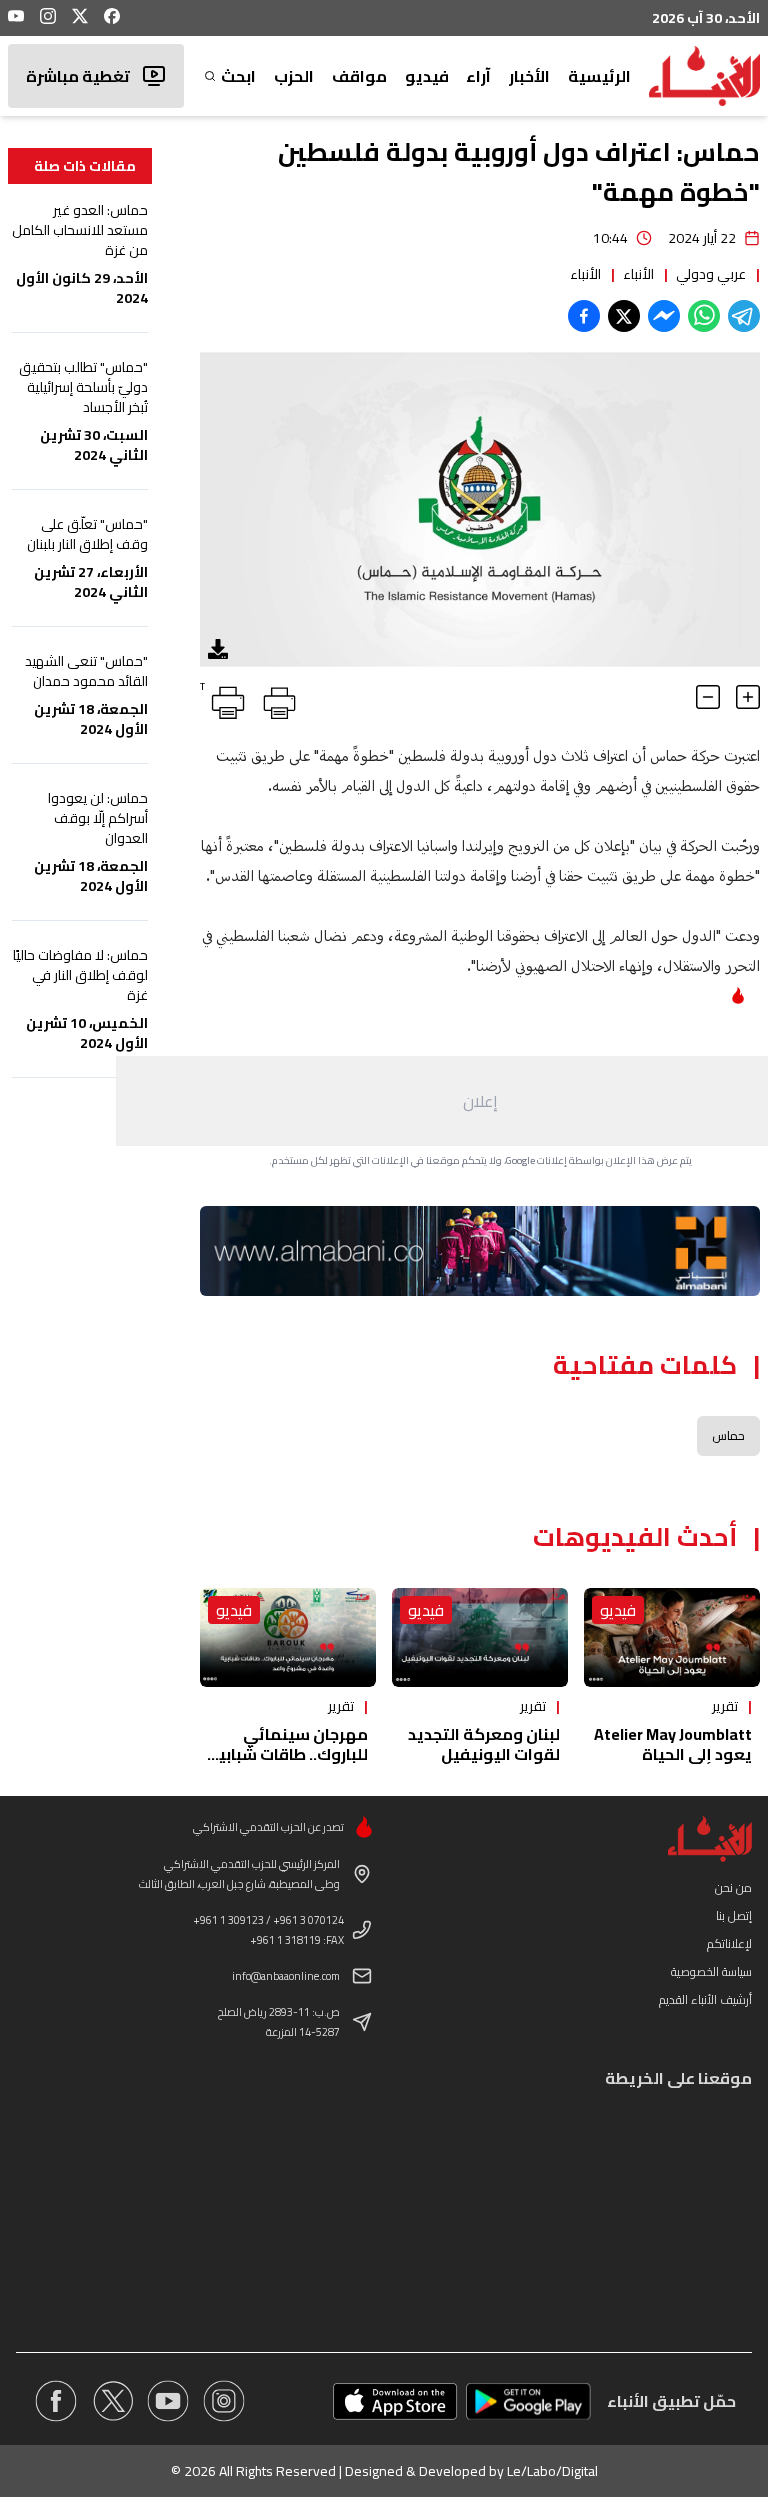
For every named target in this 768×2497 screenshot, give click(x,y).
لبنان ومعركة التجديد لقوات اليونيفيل (484, 1744)
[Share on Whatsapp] (704, 316)
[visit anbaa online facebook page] (56, 2401)
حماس (728, 1435)
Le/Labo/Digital (552, 2471)
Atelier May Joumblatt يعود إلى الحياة (673, 1744)
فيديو (427, 76)
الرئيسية (599, 76)
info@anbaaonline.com (286, 1976)
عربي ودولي (711, 274)
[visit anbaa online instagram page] (224, 2401)
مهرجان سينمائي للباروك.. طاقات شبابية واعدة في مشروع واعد (288, 1754)
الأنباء (638, 274)
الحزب (294, 76)
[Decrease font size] (708, 697)
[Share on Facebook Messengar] (664, 316)
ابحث (238, 76)
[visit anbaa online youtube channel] (168, 2401)
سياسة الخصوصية (711, 1971)
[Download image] (218, 649)
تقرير (725, 1706)
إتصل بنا (734, 1915)
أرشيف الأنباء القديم (705, 1999)
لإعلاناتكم (729, 1943)
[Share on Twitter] (624, 316)
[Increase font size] (748, 697)
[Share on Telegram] (744, 316)
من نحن (733, 1887)
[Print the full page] (276, 699)
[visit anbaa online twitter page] (112, 2401)
